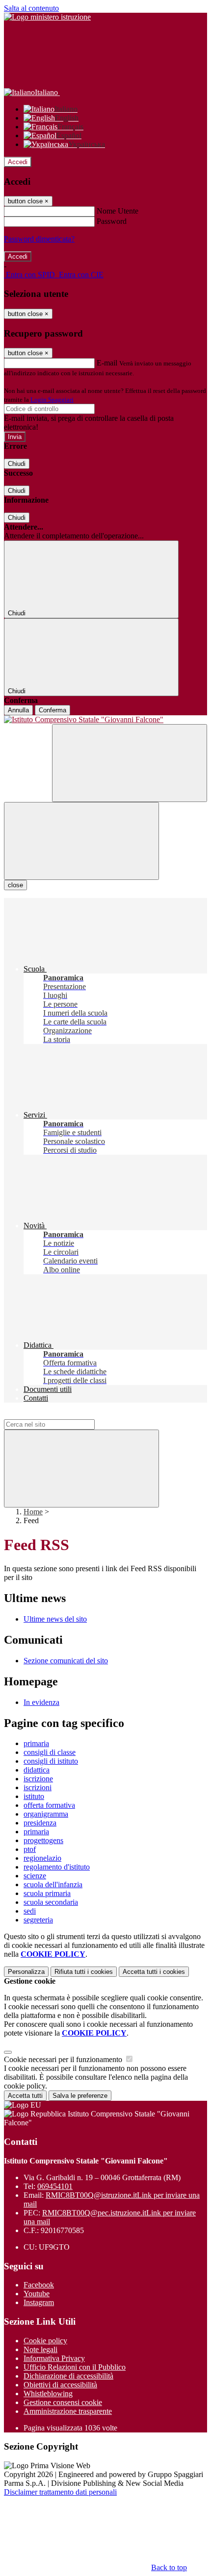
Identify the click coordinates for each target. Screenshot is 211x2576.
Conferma (53, 710)
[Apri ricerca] (130, 763)
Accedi (18, 162)
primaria (36, 1743)
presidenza (40, 1823)
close (15, 885)
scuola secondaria (51, 1902)
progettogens (43, 1840)
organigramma (46, 1814)
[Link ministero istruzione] (47, 17)
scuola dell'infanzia (53, 1884)
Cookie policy (45, 2341)
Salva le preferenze (80, 2096)
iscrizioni (38, 1787)
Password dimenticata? (39, 239)
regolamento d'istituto (57, 1867)
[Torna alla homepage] (105, 720)
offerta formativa (49, 1805)
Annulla (18, 710)
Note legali (40, 2349)
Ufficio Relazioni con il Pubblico (75, 2367)
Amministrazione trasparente (68, 2411)
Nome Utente (118, 211)
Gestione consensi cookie (63, 2402)
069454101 (55, 2186)
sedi (30, 1911)
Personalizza (26, 1972)
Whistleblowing (48, 2394)
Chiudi (17, 464)
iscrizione (38, 1779)
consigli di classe (50, 1752)
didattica (37, 1770)
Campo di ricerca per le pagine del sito (63, 1415)
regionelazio (42, 1858)
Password (112, 221)
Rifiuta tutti (84, 1972)
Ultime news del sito (55, 1619)
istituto (34, 1796)
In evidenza (41, 1702)
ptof (30, 1849)
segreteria (38, 1920)
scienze (35, 1876)
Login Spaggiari (52, 400)
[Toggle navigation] (81, 841)
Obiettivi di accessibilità (60, 2385)
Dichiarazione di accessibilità (68, 2376)
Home (33, 1512)
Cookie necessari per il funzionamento (64, 2059)
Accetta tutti (154, 1972)
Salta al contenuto (31, 8)
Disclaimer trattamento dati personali (60, 2492)
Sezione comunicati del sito (66, 1661)
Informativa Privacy (54, 2358)
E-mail (107, 363)
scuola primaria (47, 1893)
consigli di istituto (51, 1761)
